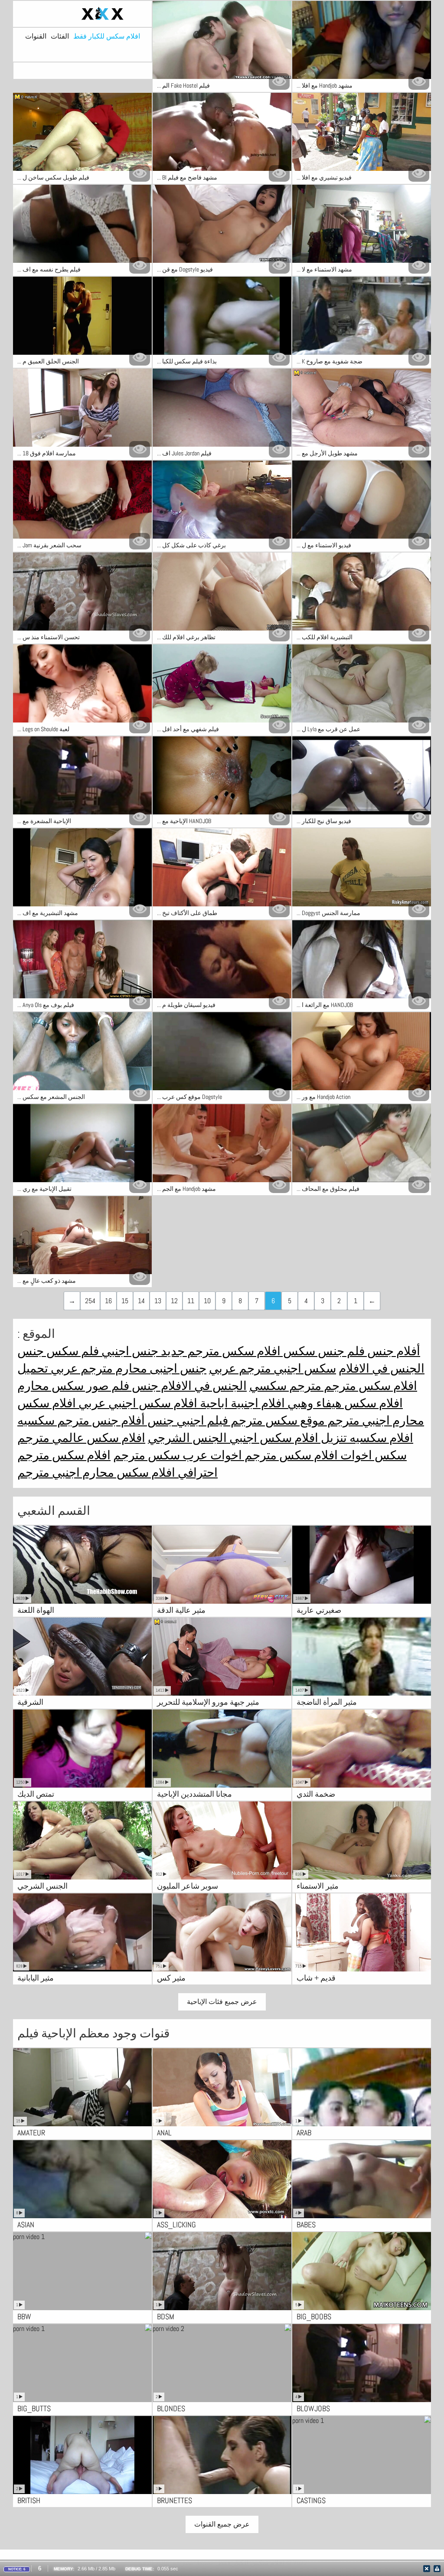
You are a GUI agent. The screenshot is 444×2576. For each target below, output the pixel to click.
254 (90, 1301)
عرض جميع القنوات (222, 2524)
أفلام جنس (392, 1351)
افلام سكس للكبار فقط (107, 36)
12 (174, 1301)
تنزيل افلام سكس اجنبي (287, 1438)
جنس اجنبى (177, 1368)
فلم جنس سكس (323, 1351)
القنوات (36, 36)
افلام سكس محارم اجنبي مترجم (96, 1473)
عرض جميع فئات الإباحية (222, 2002)
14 (141, 1301)
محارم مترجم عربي (98, 1368)
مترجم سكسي (285, 1386)
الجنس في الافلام (382, 1368)
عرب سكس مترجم (160, 1455)
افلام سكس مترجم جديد (219, 1351)
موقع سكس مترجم (276, 1420)
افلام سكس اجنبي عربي (137, 1403)
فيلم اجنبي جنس (186, 1420)
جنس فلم (134, 1386)
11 (191, 1301)
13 (158, 1301)
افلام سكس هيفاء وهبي (344, 1403)
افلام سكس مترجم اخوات (273, 1455)
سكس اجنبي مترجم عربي (273, 1368)
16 (108, 1301)
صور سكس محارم (63, 1386)
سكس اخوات (372, 1455)
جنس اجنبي (129, 1351)
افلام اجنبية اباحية (241, 1403)
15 (125, 1301)
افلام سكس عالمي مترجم (81, 1438)
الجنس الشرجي (187, 1438)
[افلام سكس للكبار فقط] (82, 14)
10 (207, 1301)
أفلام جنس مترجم (100, 1420)
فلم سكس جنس (58, 1351)
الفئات (60, 36)
